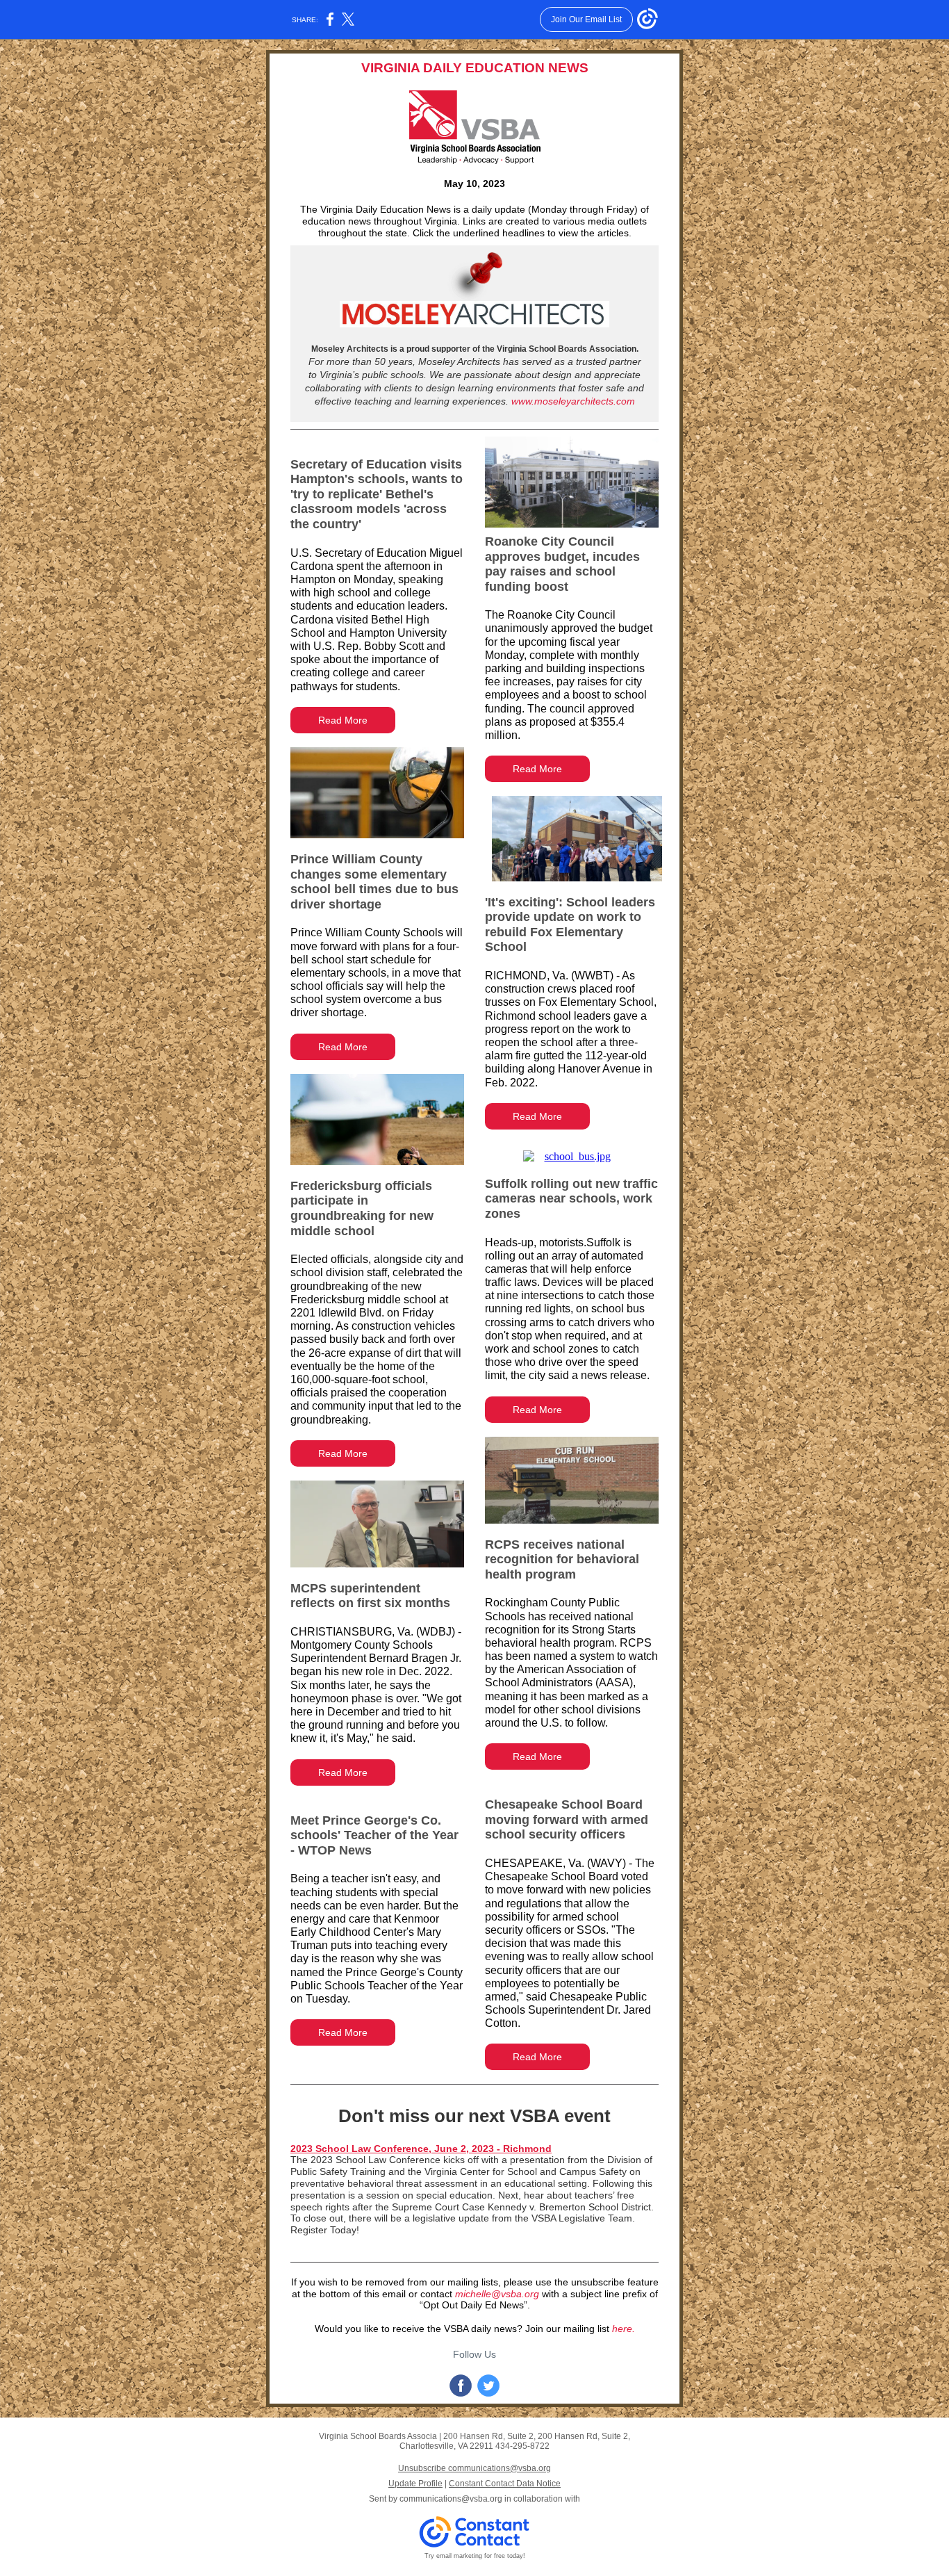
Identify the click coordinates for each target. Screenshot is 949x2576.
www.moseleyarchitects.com (573, 401)
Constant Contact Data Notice (505, 2484)
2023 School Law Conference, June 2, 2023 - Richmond (421, 2149)
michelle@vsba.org (497, 2294)
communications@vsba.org (451, 2499)
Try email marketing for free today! (475, 2556)
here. (624, 2329)
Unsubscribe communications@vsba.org (474, 2468)
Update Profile (415, 2484)
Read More (343, 720)
